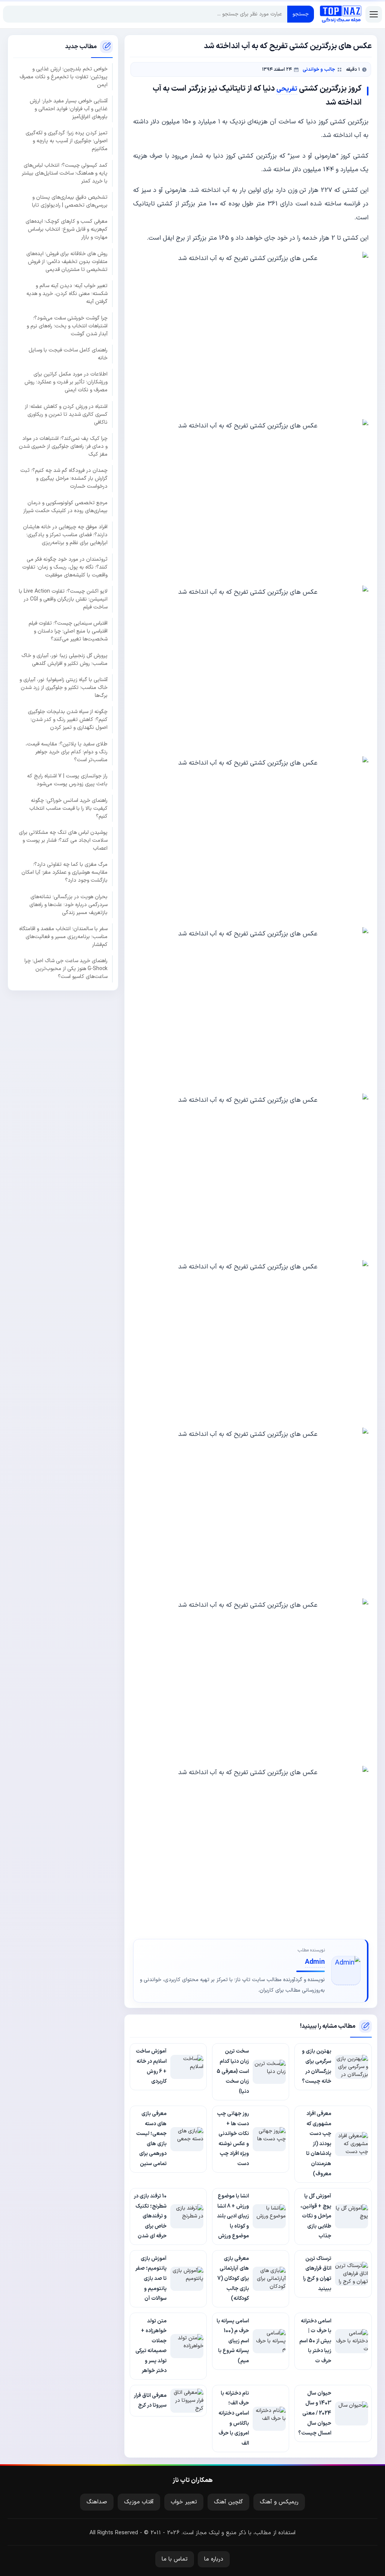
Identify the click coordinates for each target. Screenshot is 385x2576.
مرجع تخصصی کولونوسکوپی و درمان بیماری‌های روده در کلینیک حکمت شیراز (65, 507)
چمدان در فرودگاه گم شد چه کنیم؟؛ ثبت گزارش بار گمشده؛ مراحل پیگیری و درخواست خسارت (64, 478)
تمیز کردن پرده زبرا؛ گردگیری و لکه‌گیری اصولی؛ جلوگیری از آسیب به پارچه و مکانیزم (67, 141)
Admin (315, 1962)
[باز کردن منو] (374, 14)
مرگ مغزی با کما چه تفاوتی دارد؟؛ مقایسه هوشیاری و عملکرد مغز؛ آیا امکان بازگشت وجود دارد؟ (64, 872)
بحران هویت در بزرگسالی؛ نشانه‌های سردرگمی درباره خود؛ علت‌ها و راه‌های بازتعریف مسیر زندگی (68, 905)
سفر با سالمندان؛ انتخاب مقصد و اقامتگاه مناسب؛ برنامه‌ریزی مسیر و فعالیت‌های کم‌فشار (63, 937)
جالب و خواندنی (319, 69)
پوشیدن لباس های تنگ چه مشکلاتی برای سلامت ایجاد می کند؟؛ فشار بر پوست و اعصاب (63, 840)
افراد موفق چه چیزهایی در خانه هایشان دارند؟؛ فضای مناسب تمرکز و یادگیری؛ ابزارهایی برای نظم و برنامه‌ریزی (65, 535)
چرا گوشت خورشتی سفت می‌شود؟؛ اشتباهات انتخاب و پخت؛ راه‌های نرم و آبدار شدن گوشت (67, 326)
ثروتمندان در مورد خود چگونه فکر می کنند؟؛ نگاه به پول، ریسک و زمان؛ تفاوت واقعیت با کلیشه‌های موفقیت (65, 567)
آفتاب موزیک (139, 2502)
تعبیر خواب (184, 2502)
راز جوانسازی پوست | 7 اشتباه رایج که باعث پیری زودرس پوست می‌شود (67, 780)
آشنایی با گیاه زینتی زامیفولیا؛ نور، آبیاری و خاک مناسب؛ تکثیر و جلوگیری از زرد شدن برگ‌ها (64, 688)
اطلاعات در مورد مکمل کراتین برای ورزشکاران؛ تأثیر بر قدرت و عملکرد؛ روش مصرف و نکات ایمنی (66, 382)
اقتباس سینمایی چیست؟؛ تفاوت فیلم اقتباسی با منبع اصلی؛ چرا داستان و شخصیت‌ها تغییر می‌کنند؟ (68, 631)
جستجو (301, 14)
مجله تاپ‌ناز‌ (341, 14)
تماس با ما (175, 2559)
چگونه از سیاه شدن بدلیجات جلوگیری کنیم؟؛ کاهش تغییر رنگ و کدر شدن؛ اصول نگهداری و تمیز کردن (68, 720)
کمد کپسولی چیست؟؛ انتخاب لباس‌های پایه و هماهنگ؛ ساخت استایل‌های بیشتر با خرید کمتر (65, 173)
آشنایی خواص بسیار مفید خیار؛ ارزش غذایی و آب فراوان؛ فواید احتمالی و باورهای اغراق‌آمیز (69, 109)
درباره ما (214, 2559)
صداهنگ (97, 2502)
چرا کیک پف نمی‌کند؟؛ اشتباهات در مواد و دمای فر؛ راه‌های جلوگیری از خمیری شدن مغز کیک (63, 446)
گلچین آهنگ (228, 2502)
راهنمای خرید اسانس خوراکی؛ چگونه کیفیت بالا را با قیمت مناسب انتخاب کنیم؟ (68, 808)
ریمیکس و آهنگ (279, 2502)
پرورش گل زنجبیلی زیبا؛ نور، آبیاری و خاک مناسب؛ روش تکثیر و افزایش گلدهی (64, 660)
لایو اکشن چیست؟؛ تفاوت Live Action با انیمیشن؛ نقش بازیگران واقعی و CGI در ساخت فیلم (63, 599)
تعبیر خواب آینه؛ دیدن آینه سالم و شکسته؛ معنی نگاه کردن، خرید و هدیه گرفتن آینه (67, 294)
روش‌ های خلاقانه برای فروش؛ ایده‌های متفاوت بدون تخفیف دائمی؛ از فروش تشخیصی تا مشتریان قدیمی (67, 262)
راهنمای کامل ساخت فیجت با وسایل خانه (68, 354)
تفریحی (287, 89)
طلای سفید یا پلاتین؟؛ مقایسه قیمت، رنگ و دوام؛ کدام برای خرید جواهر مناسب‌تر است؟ (67, 752)
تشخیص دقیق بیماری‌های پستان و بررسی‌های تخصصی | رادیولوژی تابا (70, 201)
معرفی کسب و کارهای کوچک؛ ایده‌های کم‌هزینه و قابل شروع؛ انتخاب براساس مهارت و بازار (67, 229)
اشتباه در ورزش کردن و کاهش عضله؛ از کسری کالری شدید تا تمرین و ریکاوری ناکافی (66, 414)
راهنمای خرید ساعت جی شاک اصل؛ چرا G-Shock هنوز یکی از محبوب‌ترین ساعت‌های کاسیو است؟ (66, 969)
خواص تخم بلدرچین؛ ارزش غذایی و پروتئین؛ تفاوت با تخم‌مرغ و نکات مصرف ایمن (64, 77)
